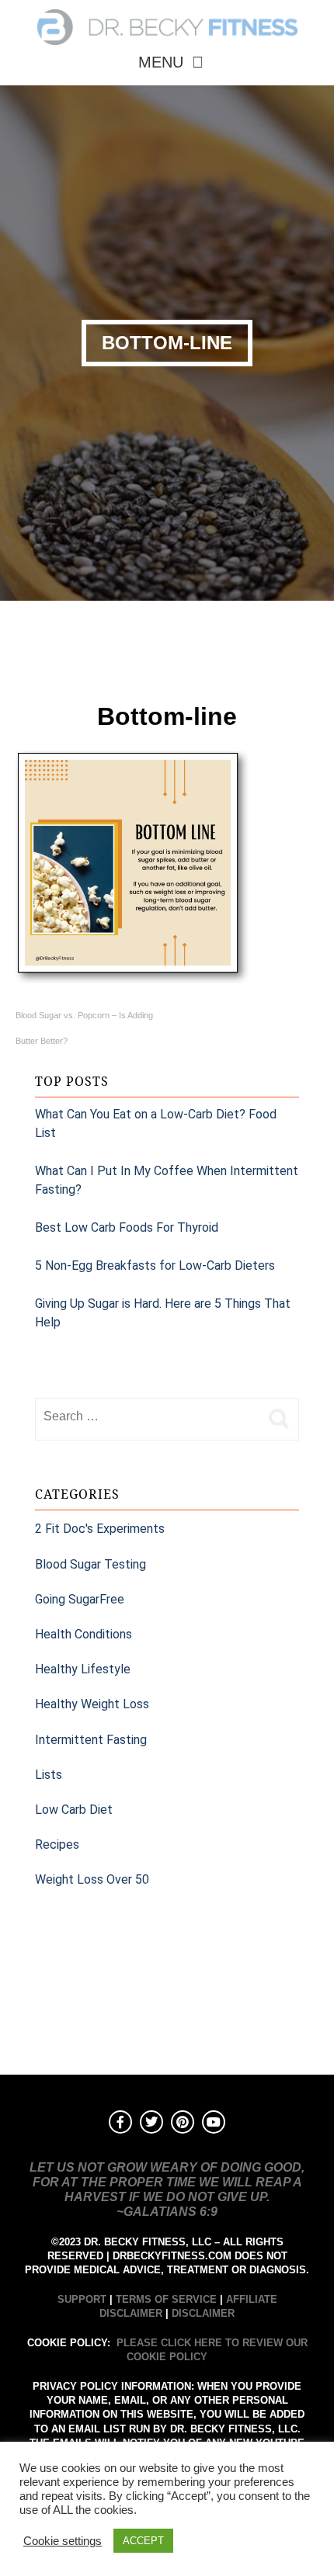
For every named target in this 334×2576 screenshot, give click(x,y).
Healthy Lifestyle (83, 1669)
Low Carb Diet (74, 1810)
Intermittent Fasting (91, 1740)
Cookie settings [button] (63, 2541)
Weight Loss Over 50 (92, 1879)
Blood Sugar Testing (90, 1564)
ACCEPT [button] (143, 2541)
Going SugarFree (80, 1599)
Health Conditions (83, 1634)
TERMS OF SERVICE (166, 2299)
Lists (49, 1775)
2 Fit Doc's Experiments (100, 1529)
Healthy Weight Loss (92, 1704)
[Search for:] (148, 1416)
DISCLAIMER (203, 2313)
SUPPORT (82, 2299)
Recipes (57, 1844)
